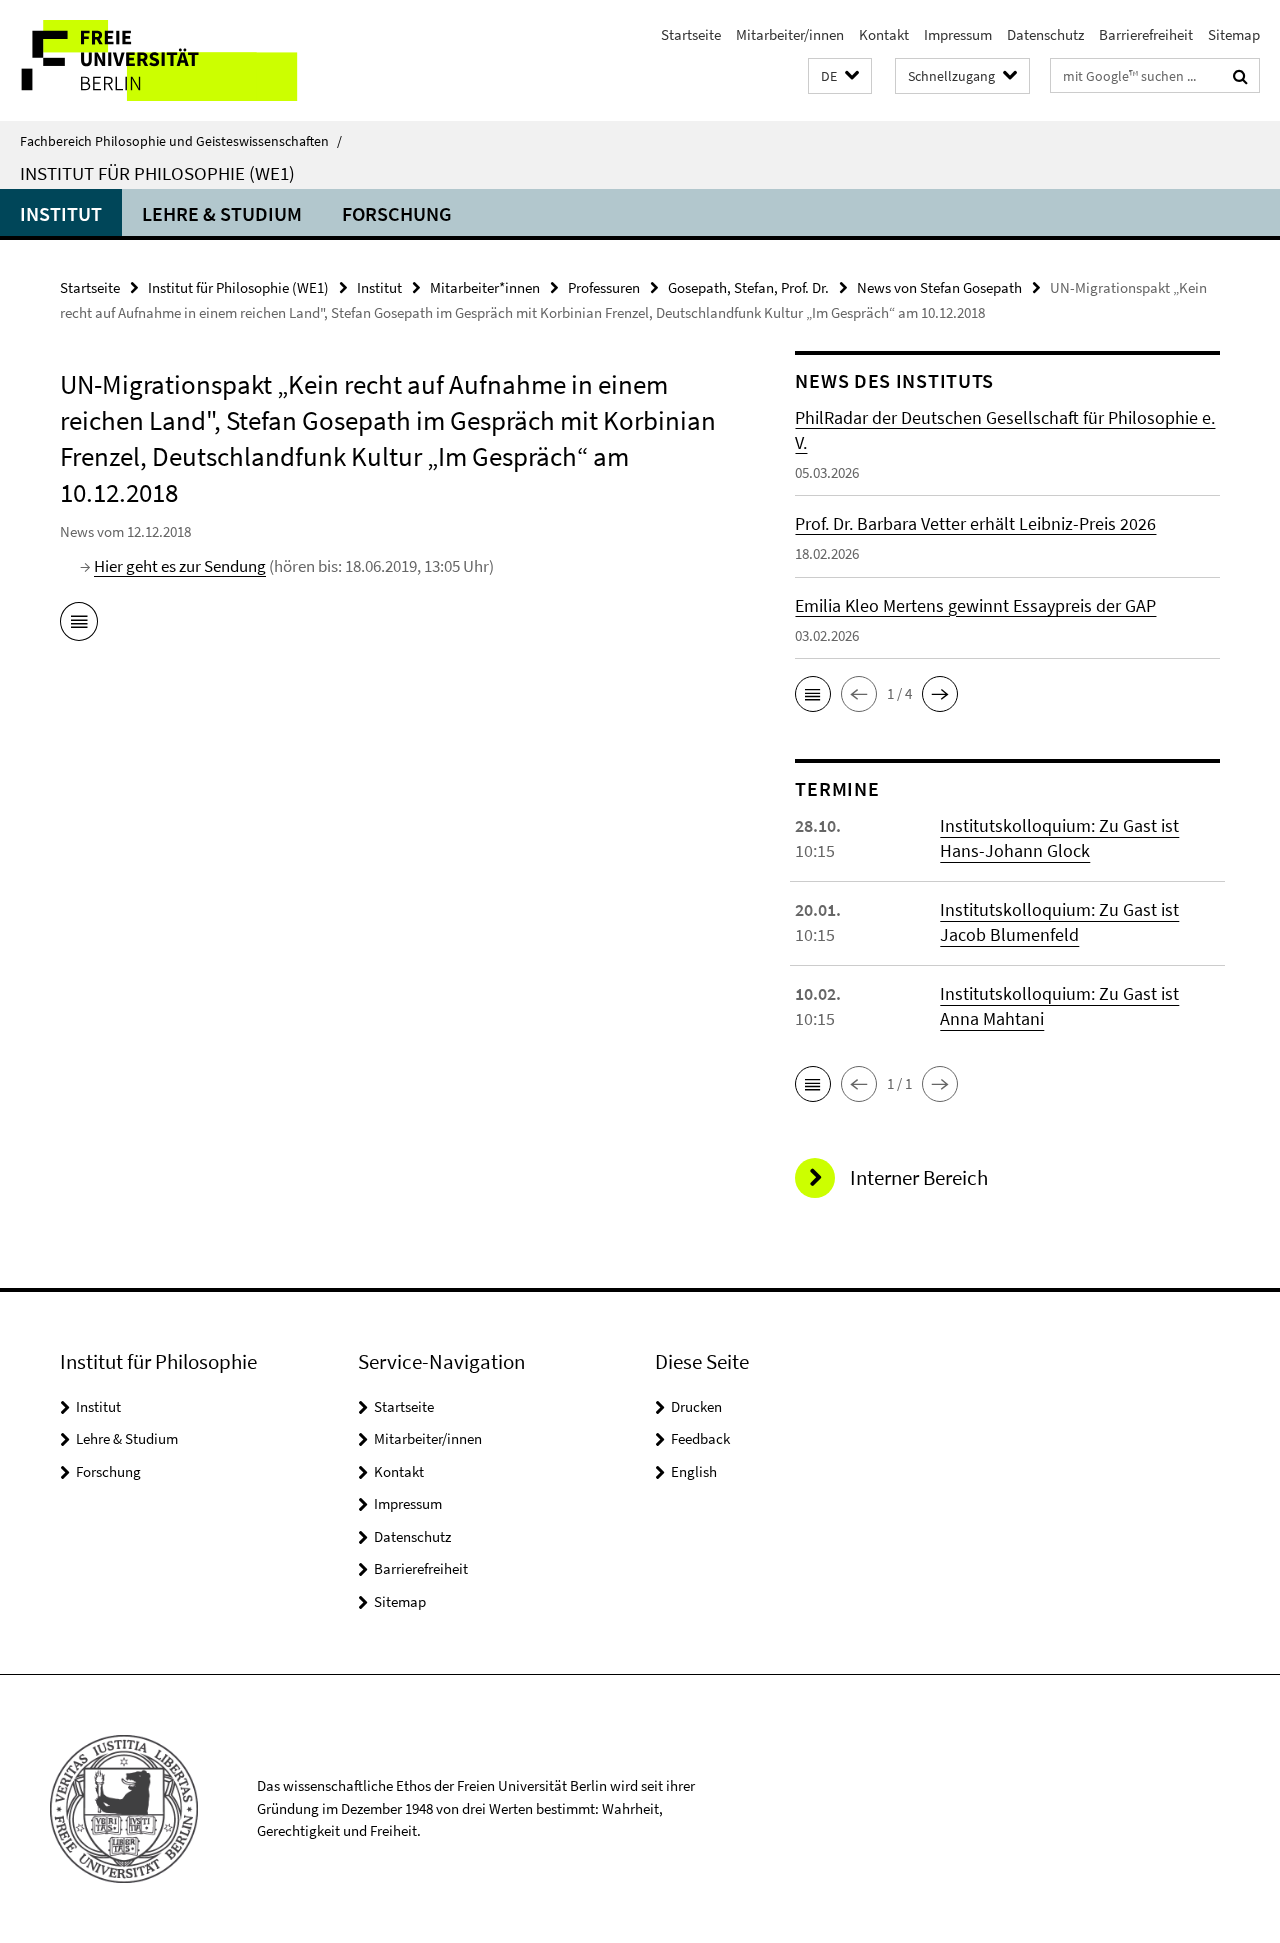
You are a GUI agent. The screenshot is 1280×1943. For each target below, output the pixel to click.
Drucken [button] (696, 1406)
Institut (61, 213)
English (694, 1471)
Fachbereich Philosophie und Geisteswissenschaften (181, 141)
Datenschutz (1045, 34)
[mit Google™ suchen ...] (1240, 76)
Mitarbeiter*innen (485, 287)
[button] (840, 76)
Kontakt (884, 34)
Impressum (958, 34)
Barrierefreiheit (1146, 34)
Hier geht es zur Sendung (180, 566)
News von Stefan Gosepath (939, 287)
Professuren (604, 287)
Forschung (397, 213)
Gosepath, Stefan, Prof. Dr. (748, 287)
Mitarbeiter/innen (790, 34)
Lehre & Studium (222, 213)
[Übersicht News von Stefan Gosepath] (79, 625)
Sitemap (1234, 34)
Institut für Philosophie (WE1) (157, 173)
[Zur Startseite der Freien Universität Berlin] (167, 60)
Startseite (691, 34)
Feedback (700, 1438)
